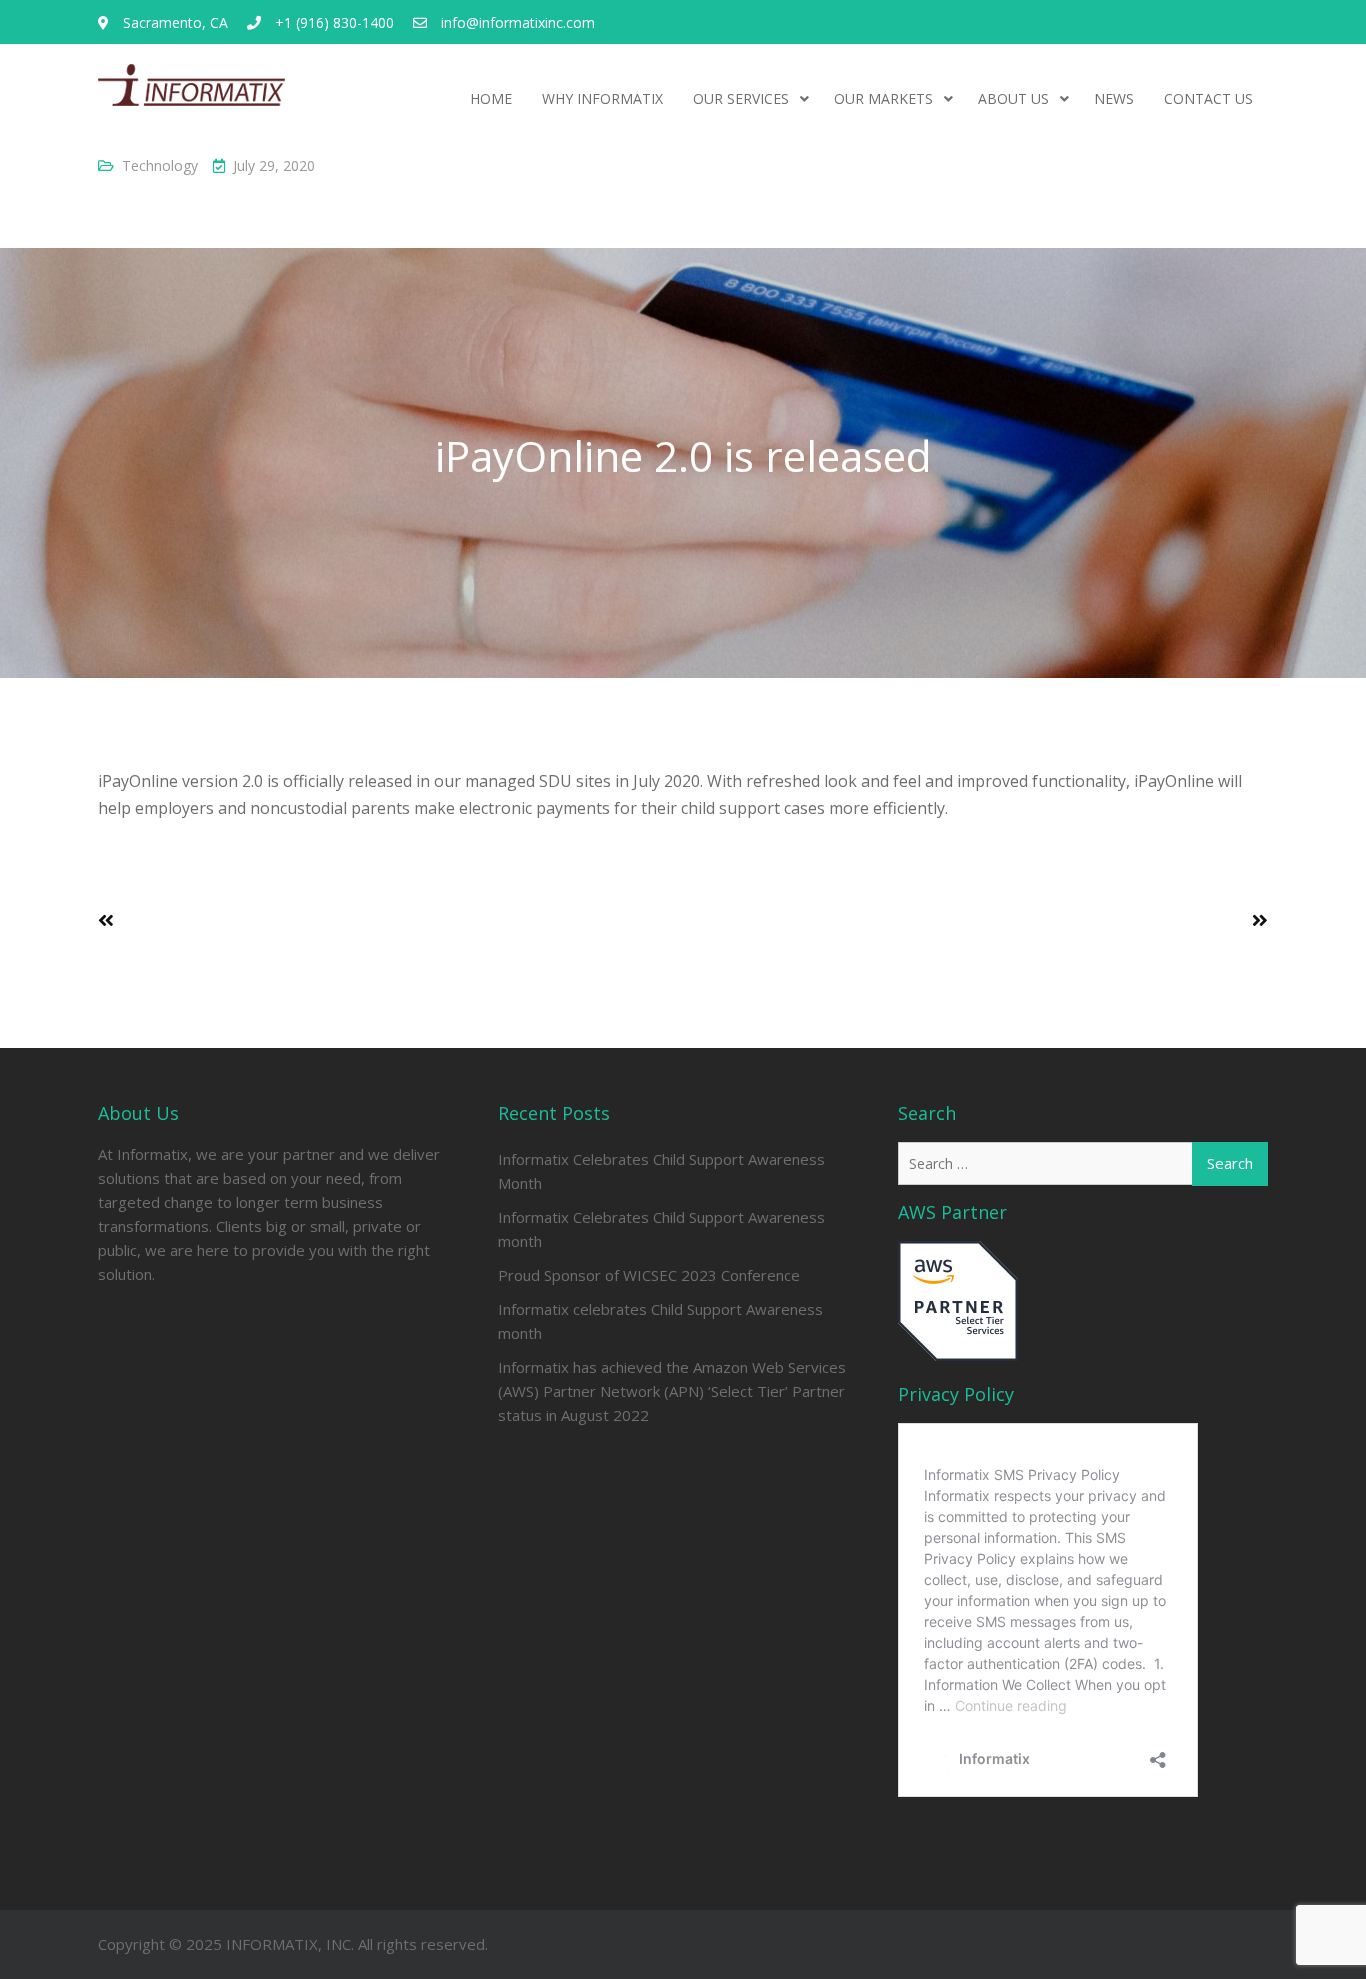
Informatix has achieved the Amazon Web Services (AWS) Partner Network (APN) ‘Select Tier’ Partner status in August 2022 (672, 1391)
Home (491, 98)
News (1114, 98)
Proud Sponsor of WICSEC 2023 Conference (649, 1275)
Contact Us (1208, 98)
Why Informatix (602, 98)
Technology (160, 165)
